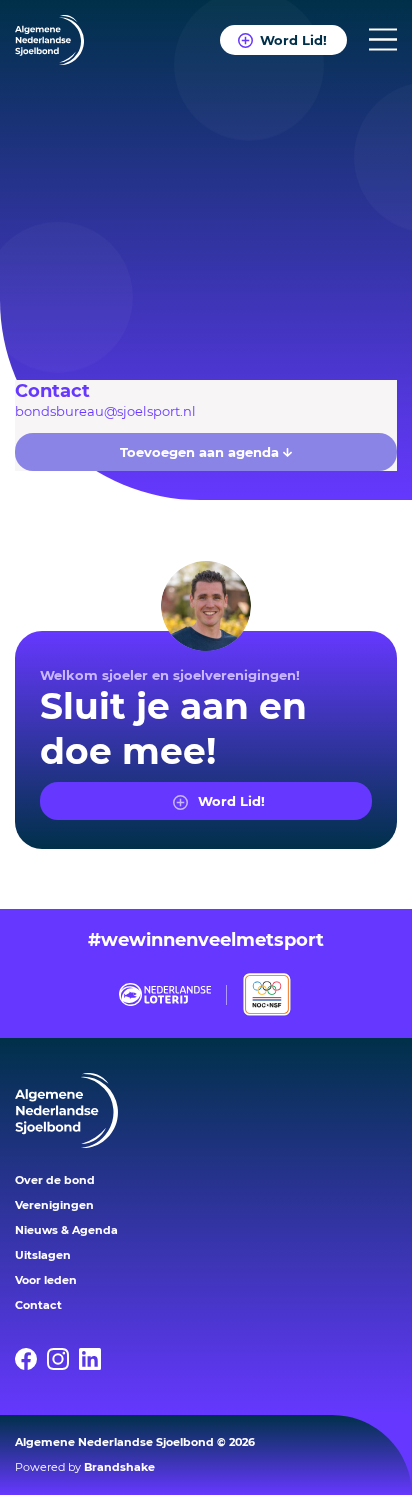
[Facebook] (31, 1359)
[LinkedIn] (95, 1359)
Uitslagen (43, 1255)
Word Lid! (293, 40)
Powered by (85, 1467)
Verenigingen (54, 1205)
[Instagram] (63, 1359)
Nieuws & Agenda (66, 1230)
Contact (38, 1305)
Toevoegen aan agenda (201, 452)
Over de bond (55, 1180)
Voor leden (46, 1280)
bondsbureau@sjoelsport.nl (105, 411)
